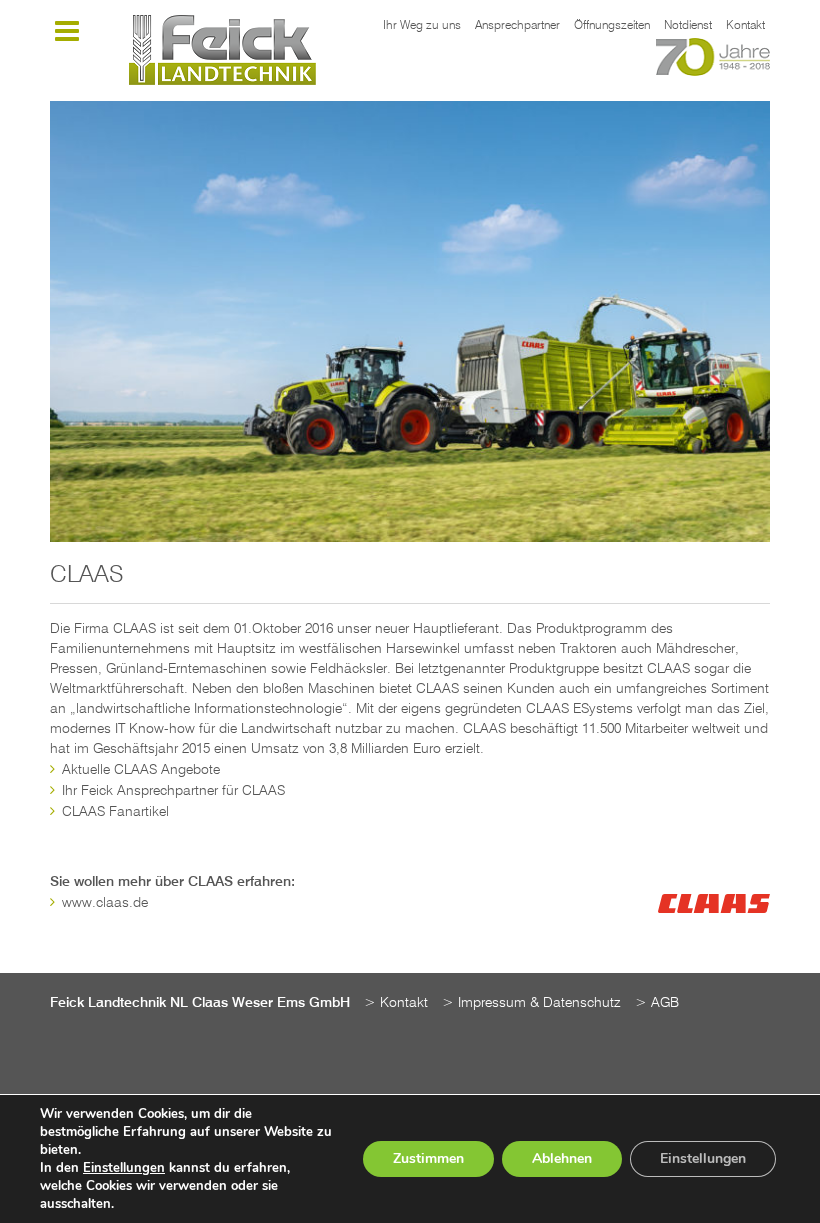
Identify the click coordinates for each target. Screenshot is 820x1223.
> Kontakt (396, 1003)
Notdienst (688, 26)
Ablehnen (562, 1158)
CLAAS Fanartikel (115, 812)
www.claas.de (105, 903)
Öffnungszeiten (612, 26)
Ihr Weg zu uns (422, 26)
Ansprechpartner (517, 26)
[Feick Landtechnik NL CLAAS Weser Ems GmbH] (222, 50)
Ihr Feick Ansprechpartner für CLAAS (173, 791)
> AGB (657, 1003)
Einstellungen (124, 1168)
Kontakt (745, 26)
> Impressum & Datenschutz (531, 1003)
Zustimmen (428, 1158)
